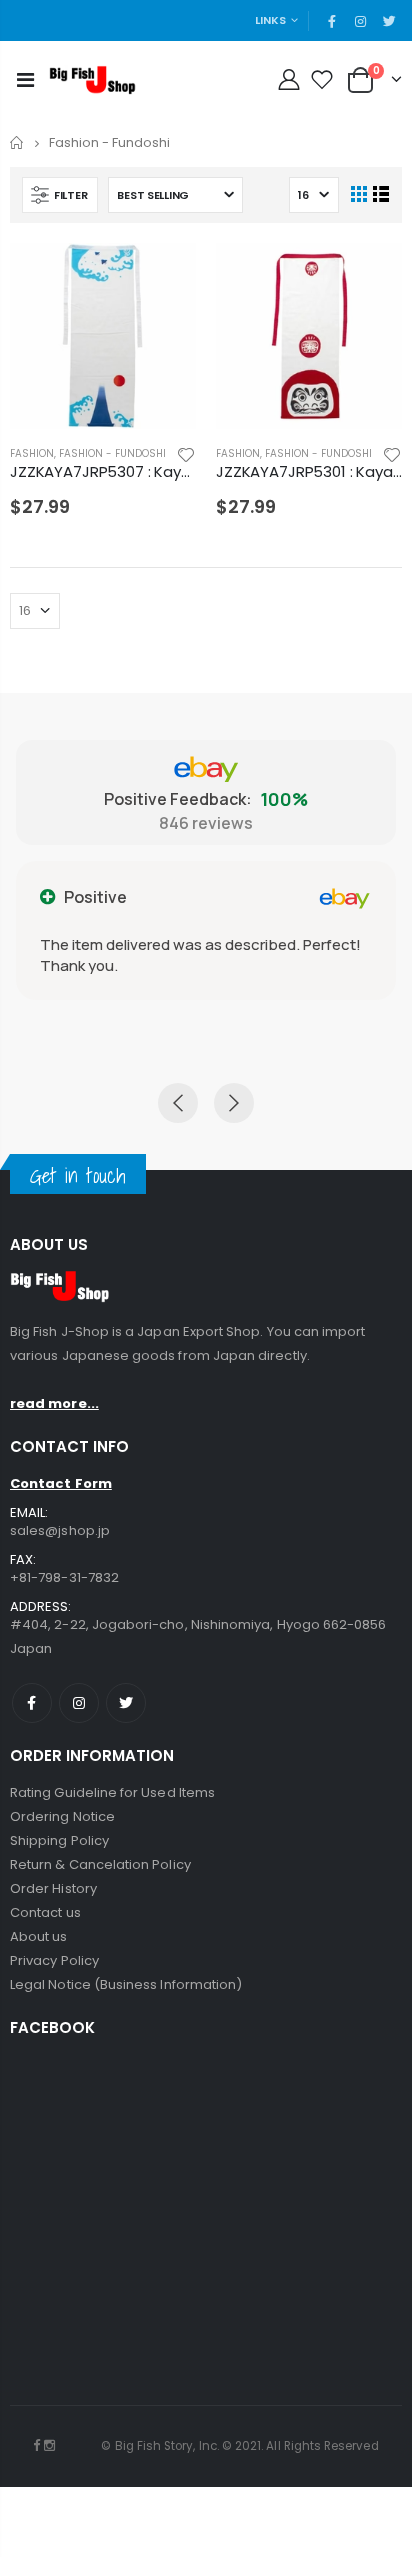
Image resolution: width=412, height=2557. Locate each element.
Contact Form (61, 1483)
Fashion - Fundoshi (112, 453)
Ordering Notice (62, 1816)
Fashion (32, 453)
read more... (54, 1403)
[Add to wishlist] (186, 453)
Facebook (32, 1703)
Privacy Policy (54, 1960)
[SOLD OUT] (163, 276)
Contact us (45, 1912)
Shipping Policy (59, 1840)
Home (17, 142)
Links (270, 20)
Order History (53, 1888)
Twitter (126, 1703)
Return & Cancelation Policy (100, 1864)
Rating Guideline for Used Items (112, 1792)
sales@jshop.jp (60, 1530)
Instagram (79, 1703)
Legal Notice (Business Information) (126, 1984)
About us (39, 1936)
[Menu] (25, 80)
